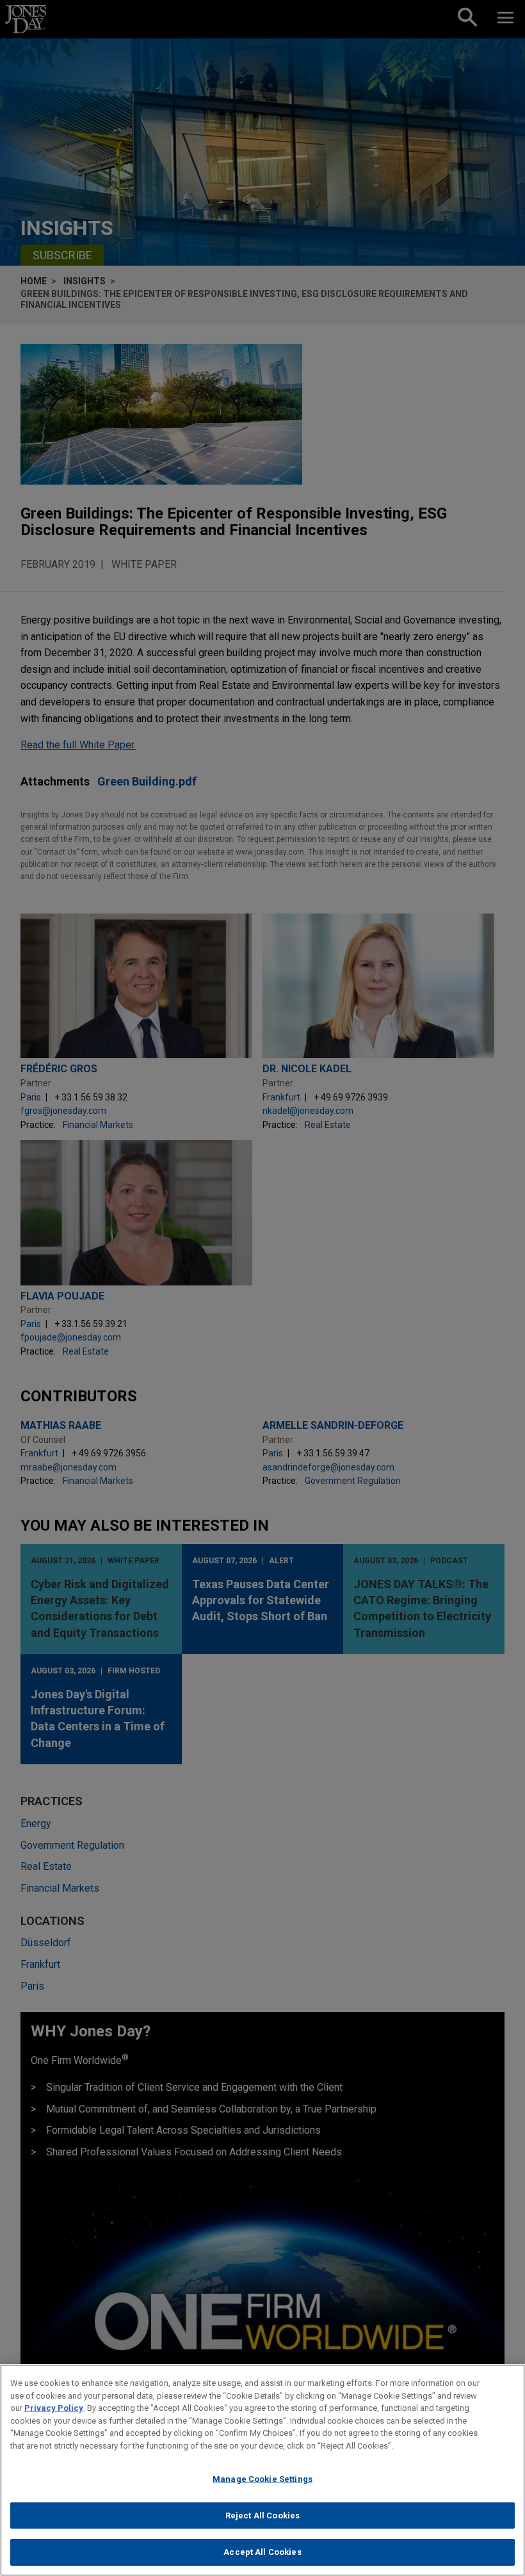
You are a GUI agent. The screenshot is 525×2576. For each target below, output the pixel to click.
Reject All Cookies (262, 2516)
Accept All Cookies (262, 2552)
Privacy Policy (54, 2408)
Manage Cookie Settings (262, 2479)
